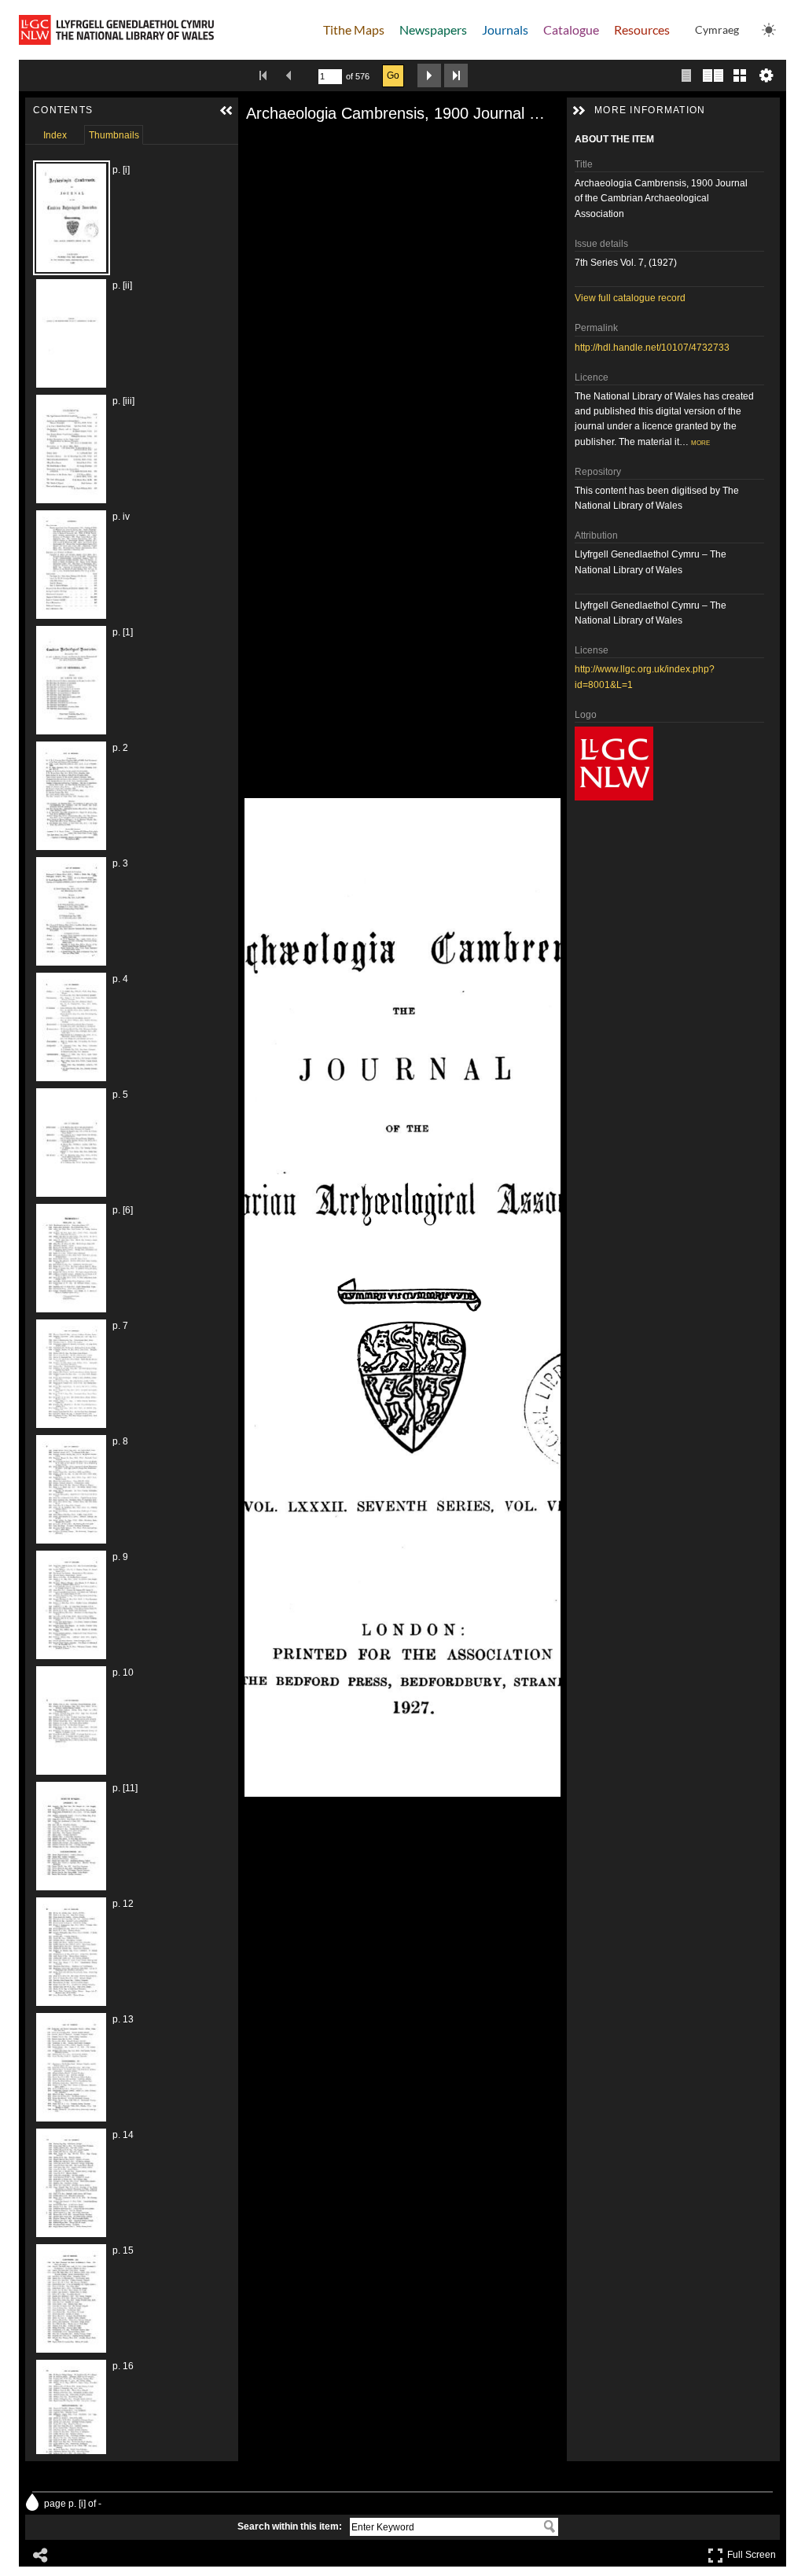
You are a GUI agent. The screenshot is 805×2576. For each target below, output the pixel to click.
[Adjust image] (322, 144)
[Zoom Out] (278, 144)
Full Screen (754, 2552)
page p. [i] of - (73, 2504)
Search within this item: (290, 2526)
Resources (642, 29)
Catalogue (571, 29)
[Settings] (766, 75)
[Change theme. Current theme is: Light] (769, 30)
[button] (226, 111)
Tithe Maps (354, 29)
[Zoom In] (255, 144)
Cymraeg (717, 29)
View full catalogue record (630, 298)
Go (393, 75)
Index (55, 135)
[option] (116, 218)
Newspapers (433, 29)
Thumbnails (114, 135)
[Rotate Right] (300, 144)
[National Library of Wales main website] (116, 30)
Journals (505, 29)
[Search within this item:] (550, 2526)
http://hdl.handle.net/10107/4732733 (652, 348)
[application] (402, 1297)
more (700, 442)
